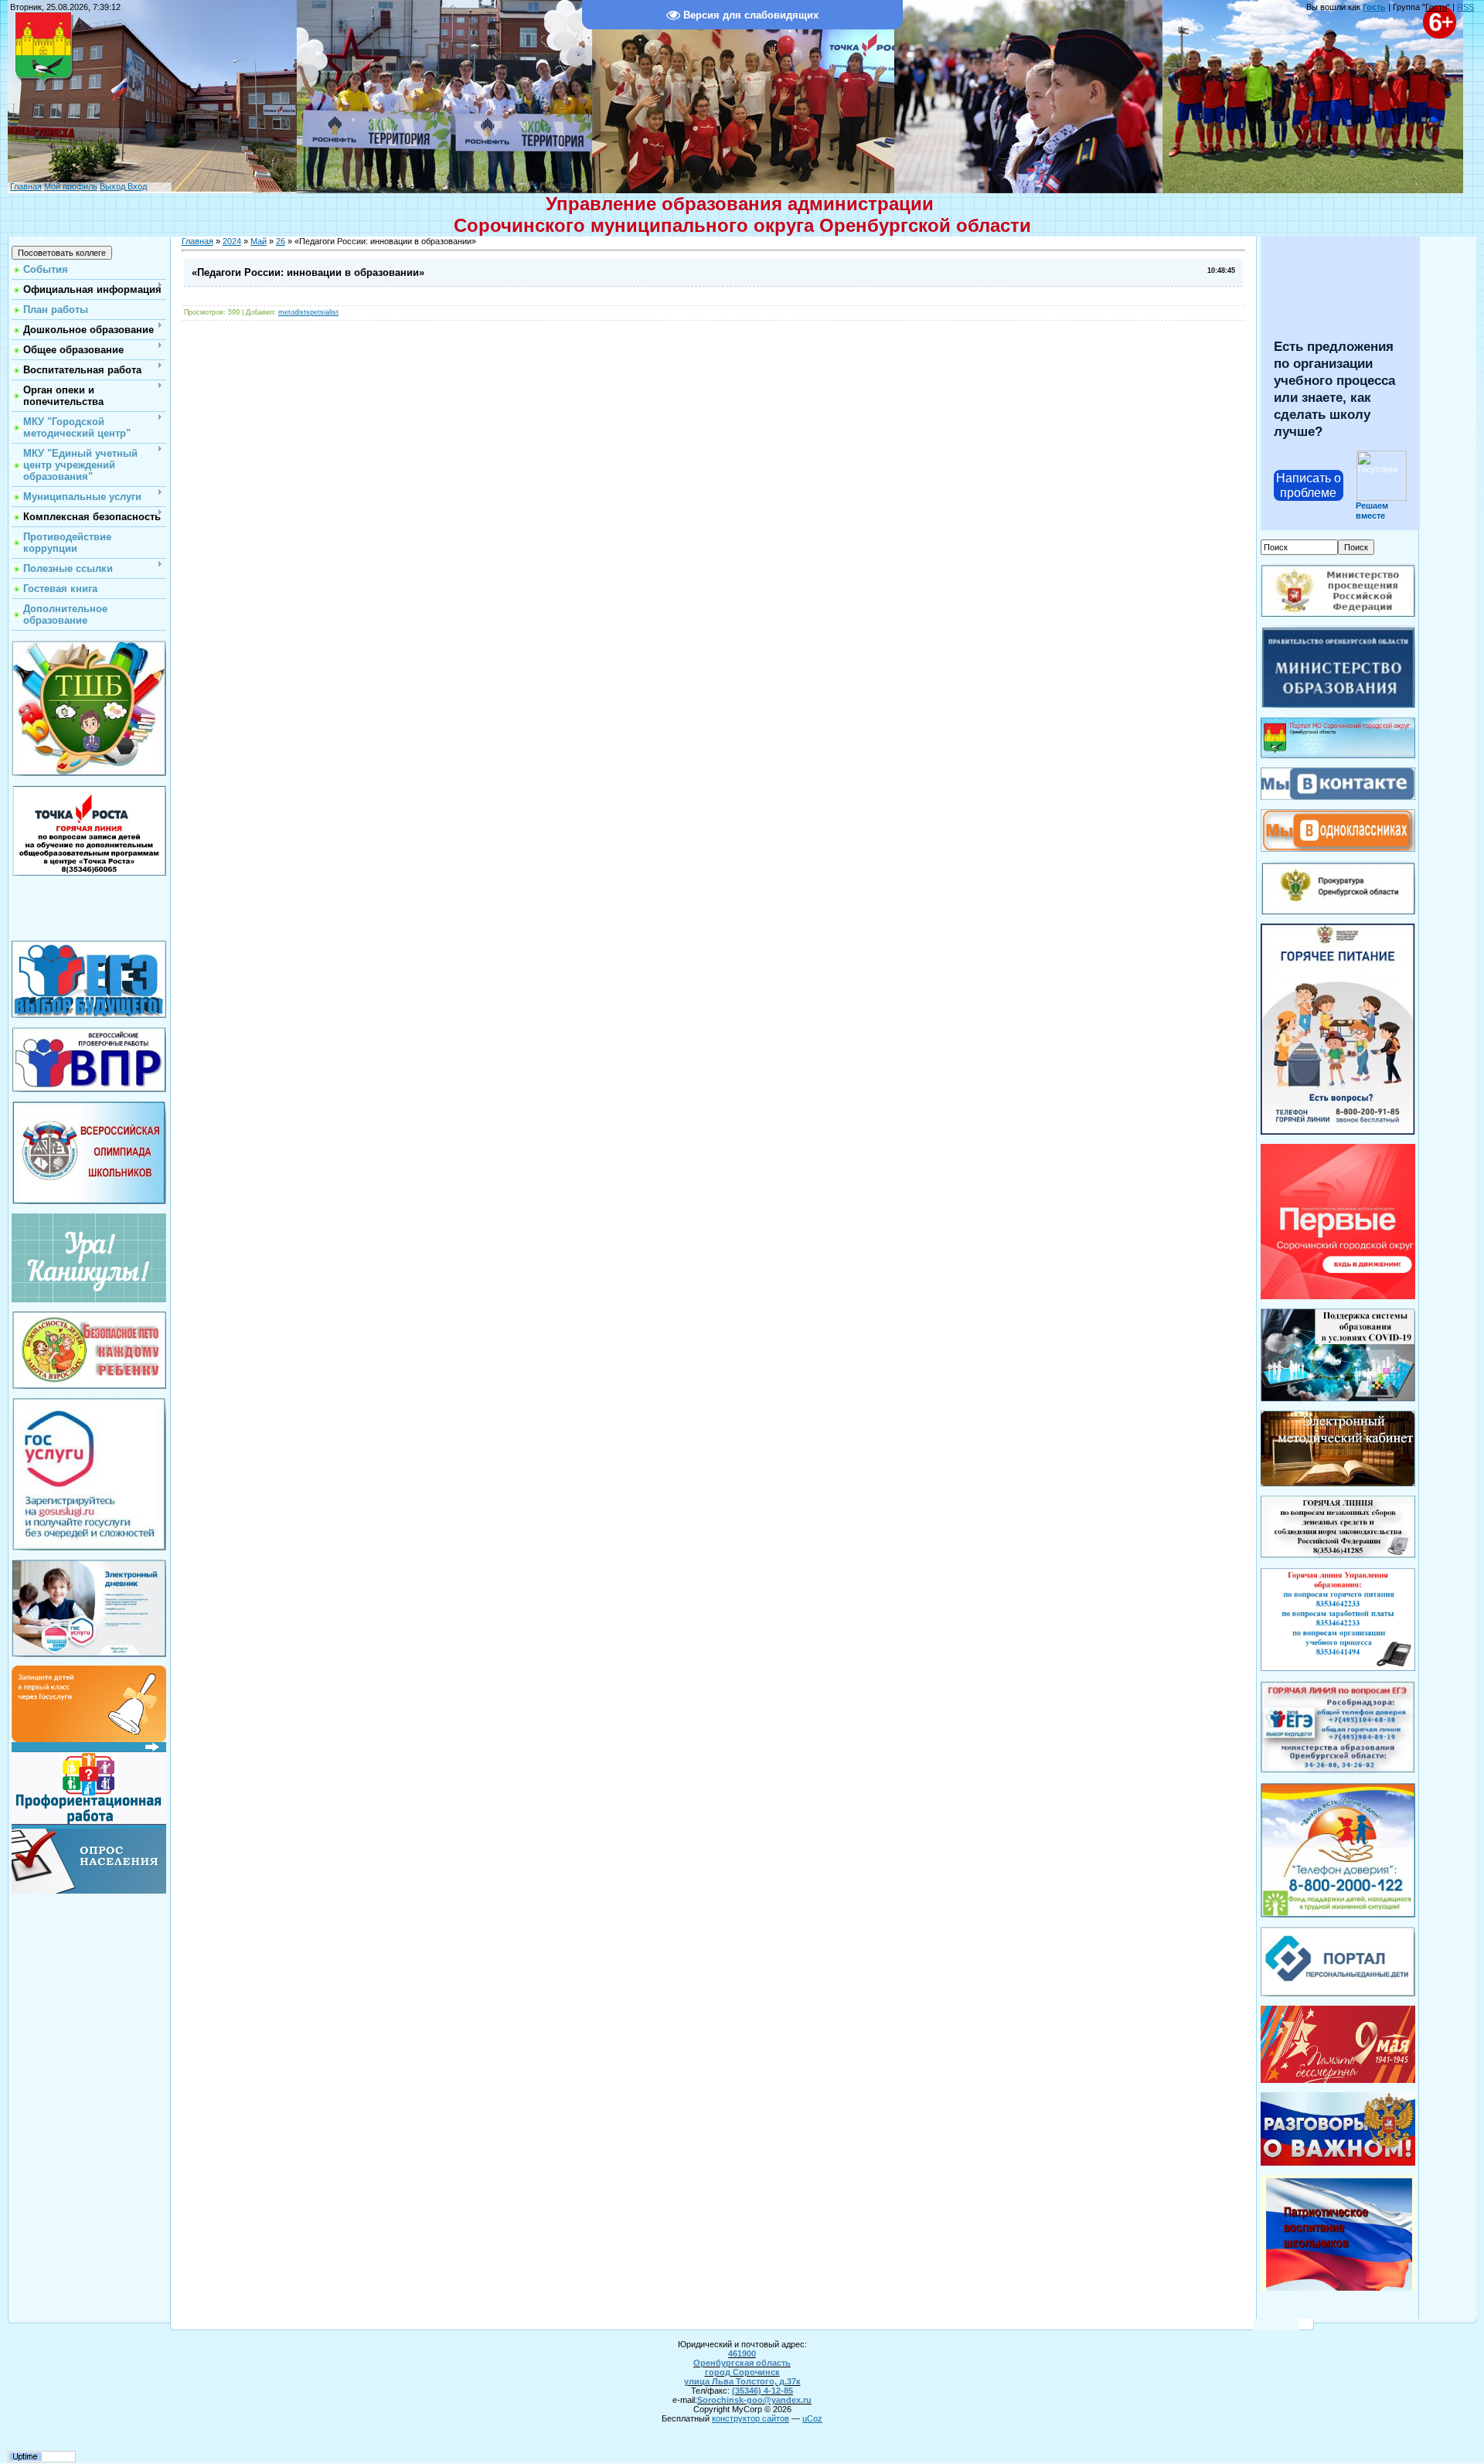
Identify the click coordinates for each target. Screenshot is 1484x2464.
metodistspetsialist (308, 312)
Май (259, 241)
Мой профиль (71, 186)
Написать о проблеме (1309, 485)
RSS (1465, 7)
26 (281, 241)
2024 (232, 241)
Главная (26, 186)
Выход (112, 186)
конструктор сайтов (751, 2418)
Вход (136, 186)
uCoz (812, 2418)
